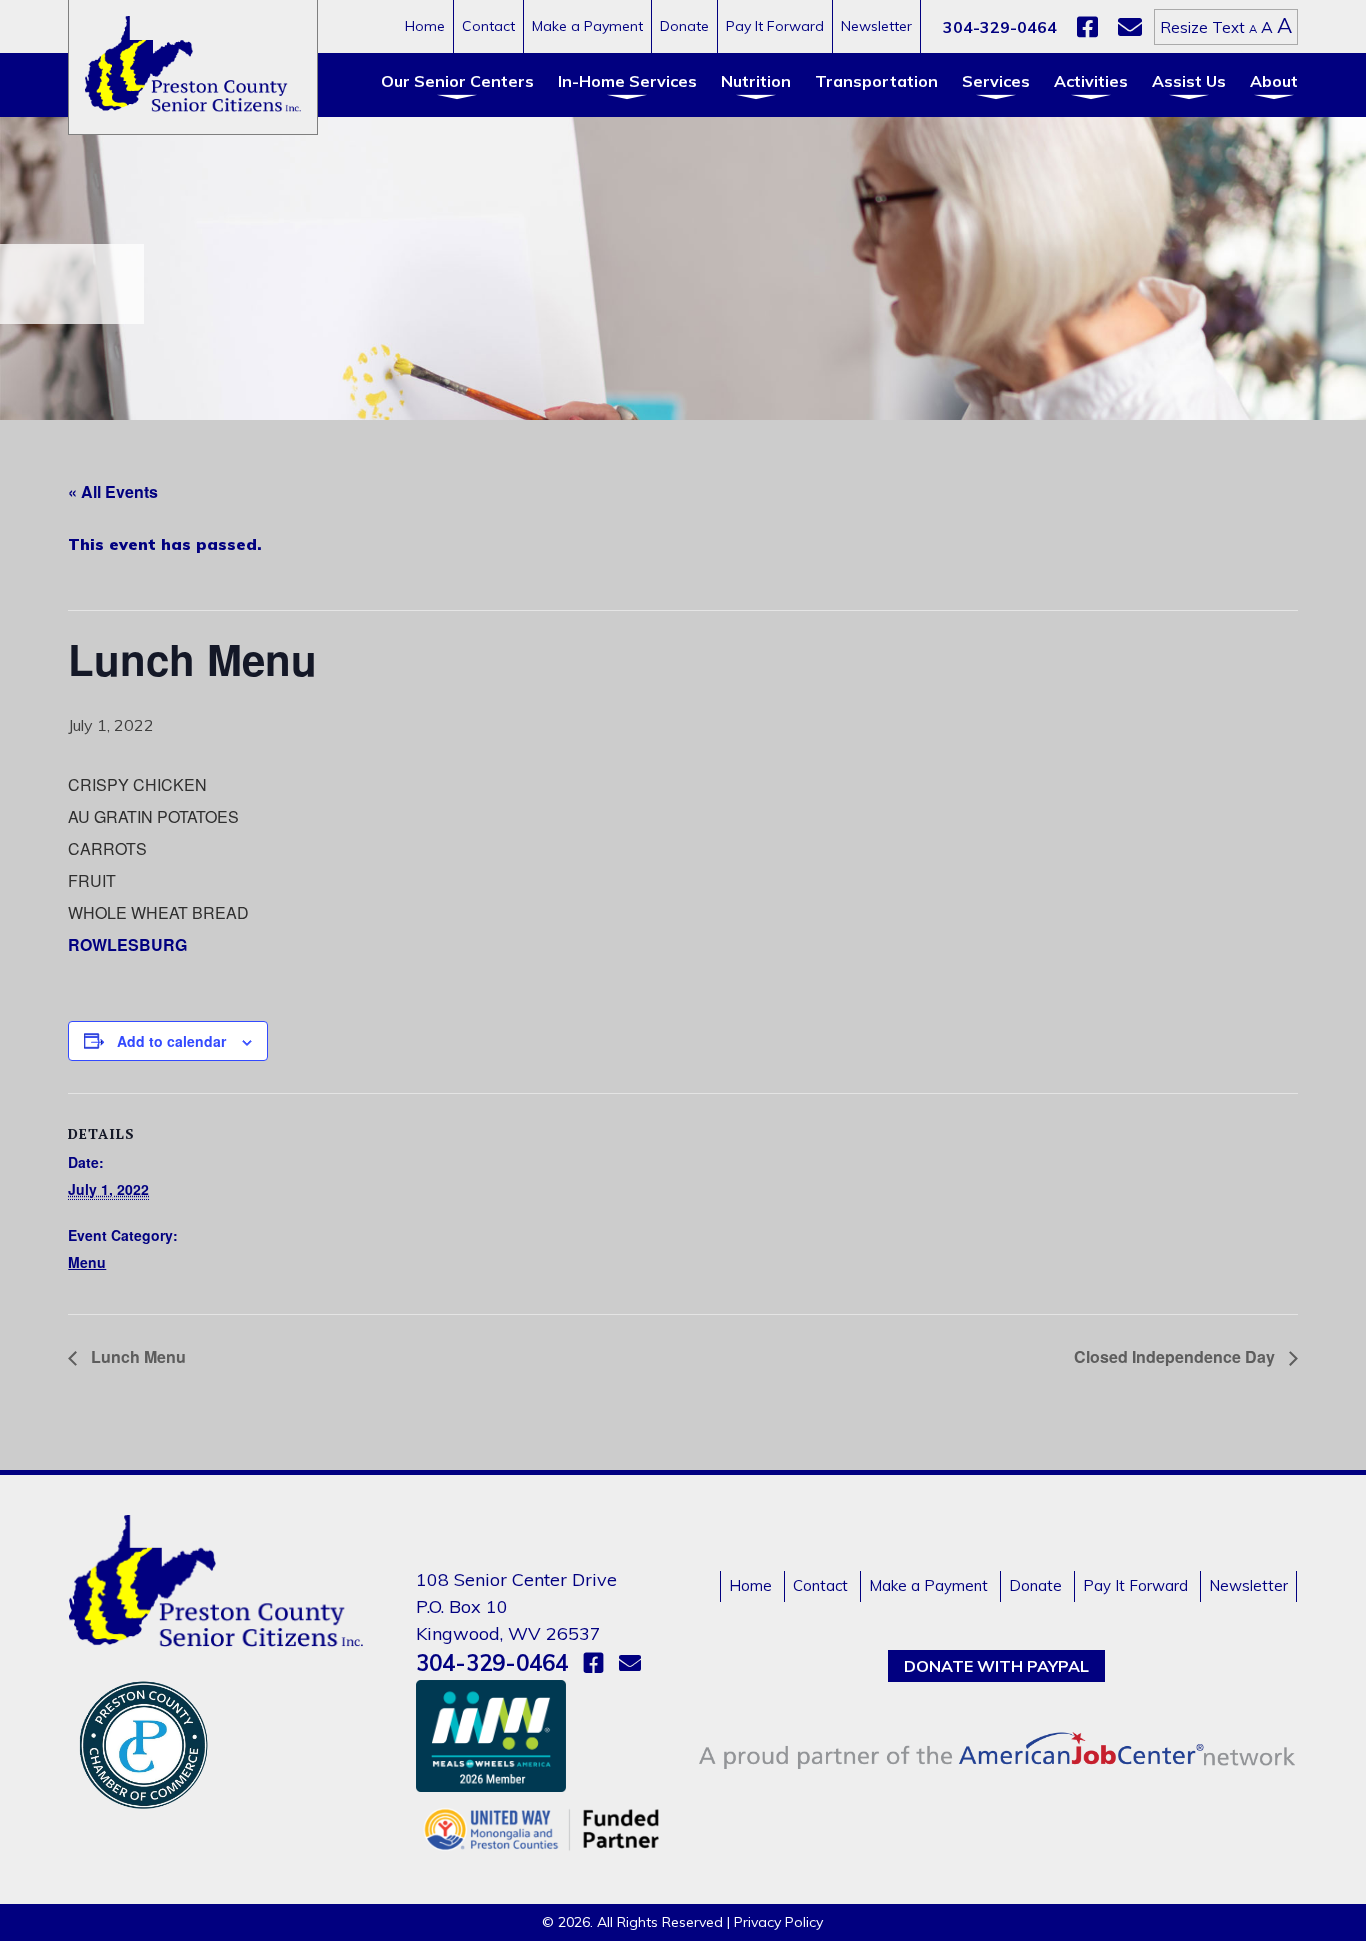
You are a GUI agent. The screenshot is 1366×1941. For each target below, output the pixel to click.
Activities (1091, 81)
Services (996, 81)
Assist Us (1189, 81)
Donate (684, 26)
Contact (488, 26)
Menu (87, 1262)
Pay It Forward (775, 26)
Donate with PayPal (996, 1666)
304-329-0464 (1000, 27)
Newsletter (876, 26)
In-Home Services (627, 81)
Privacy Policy (778, 1922)
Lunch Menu (136, 1356)
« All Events (113, 491)
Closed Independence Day (1176, 1356)
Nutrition (756, 81)
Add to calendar (171, 1041)
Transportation (876, 81)
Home (425, 26)
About (1274, 81)
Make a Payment (587, 26)
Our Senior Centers (457, 81)
